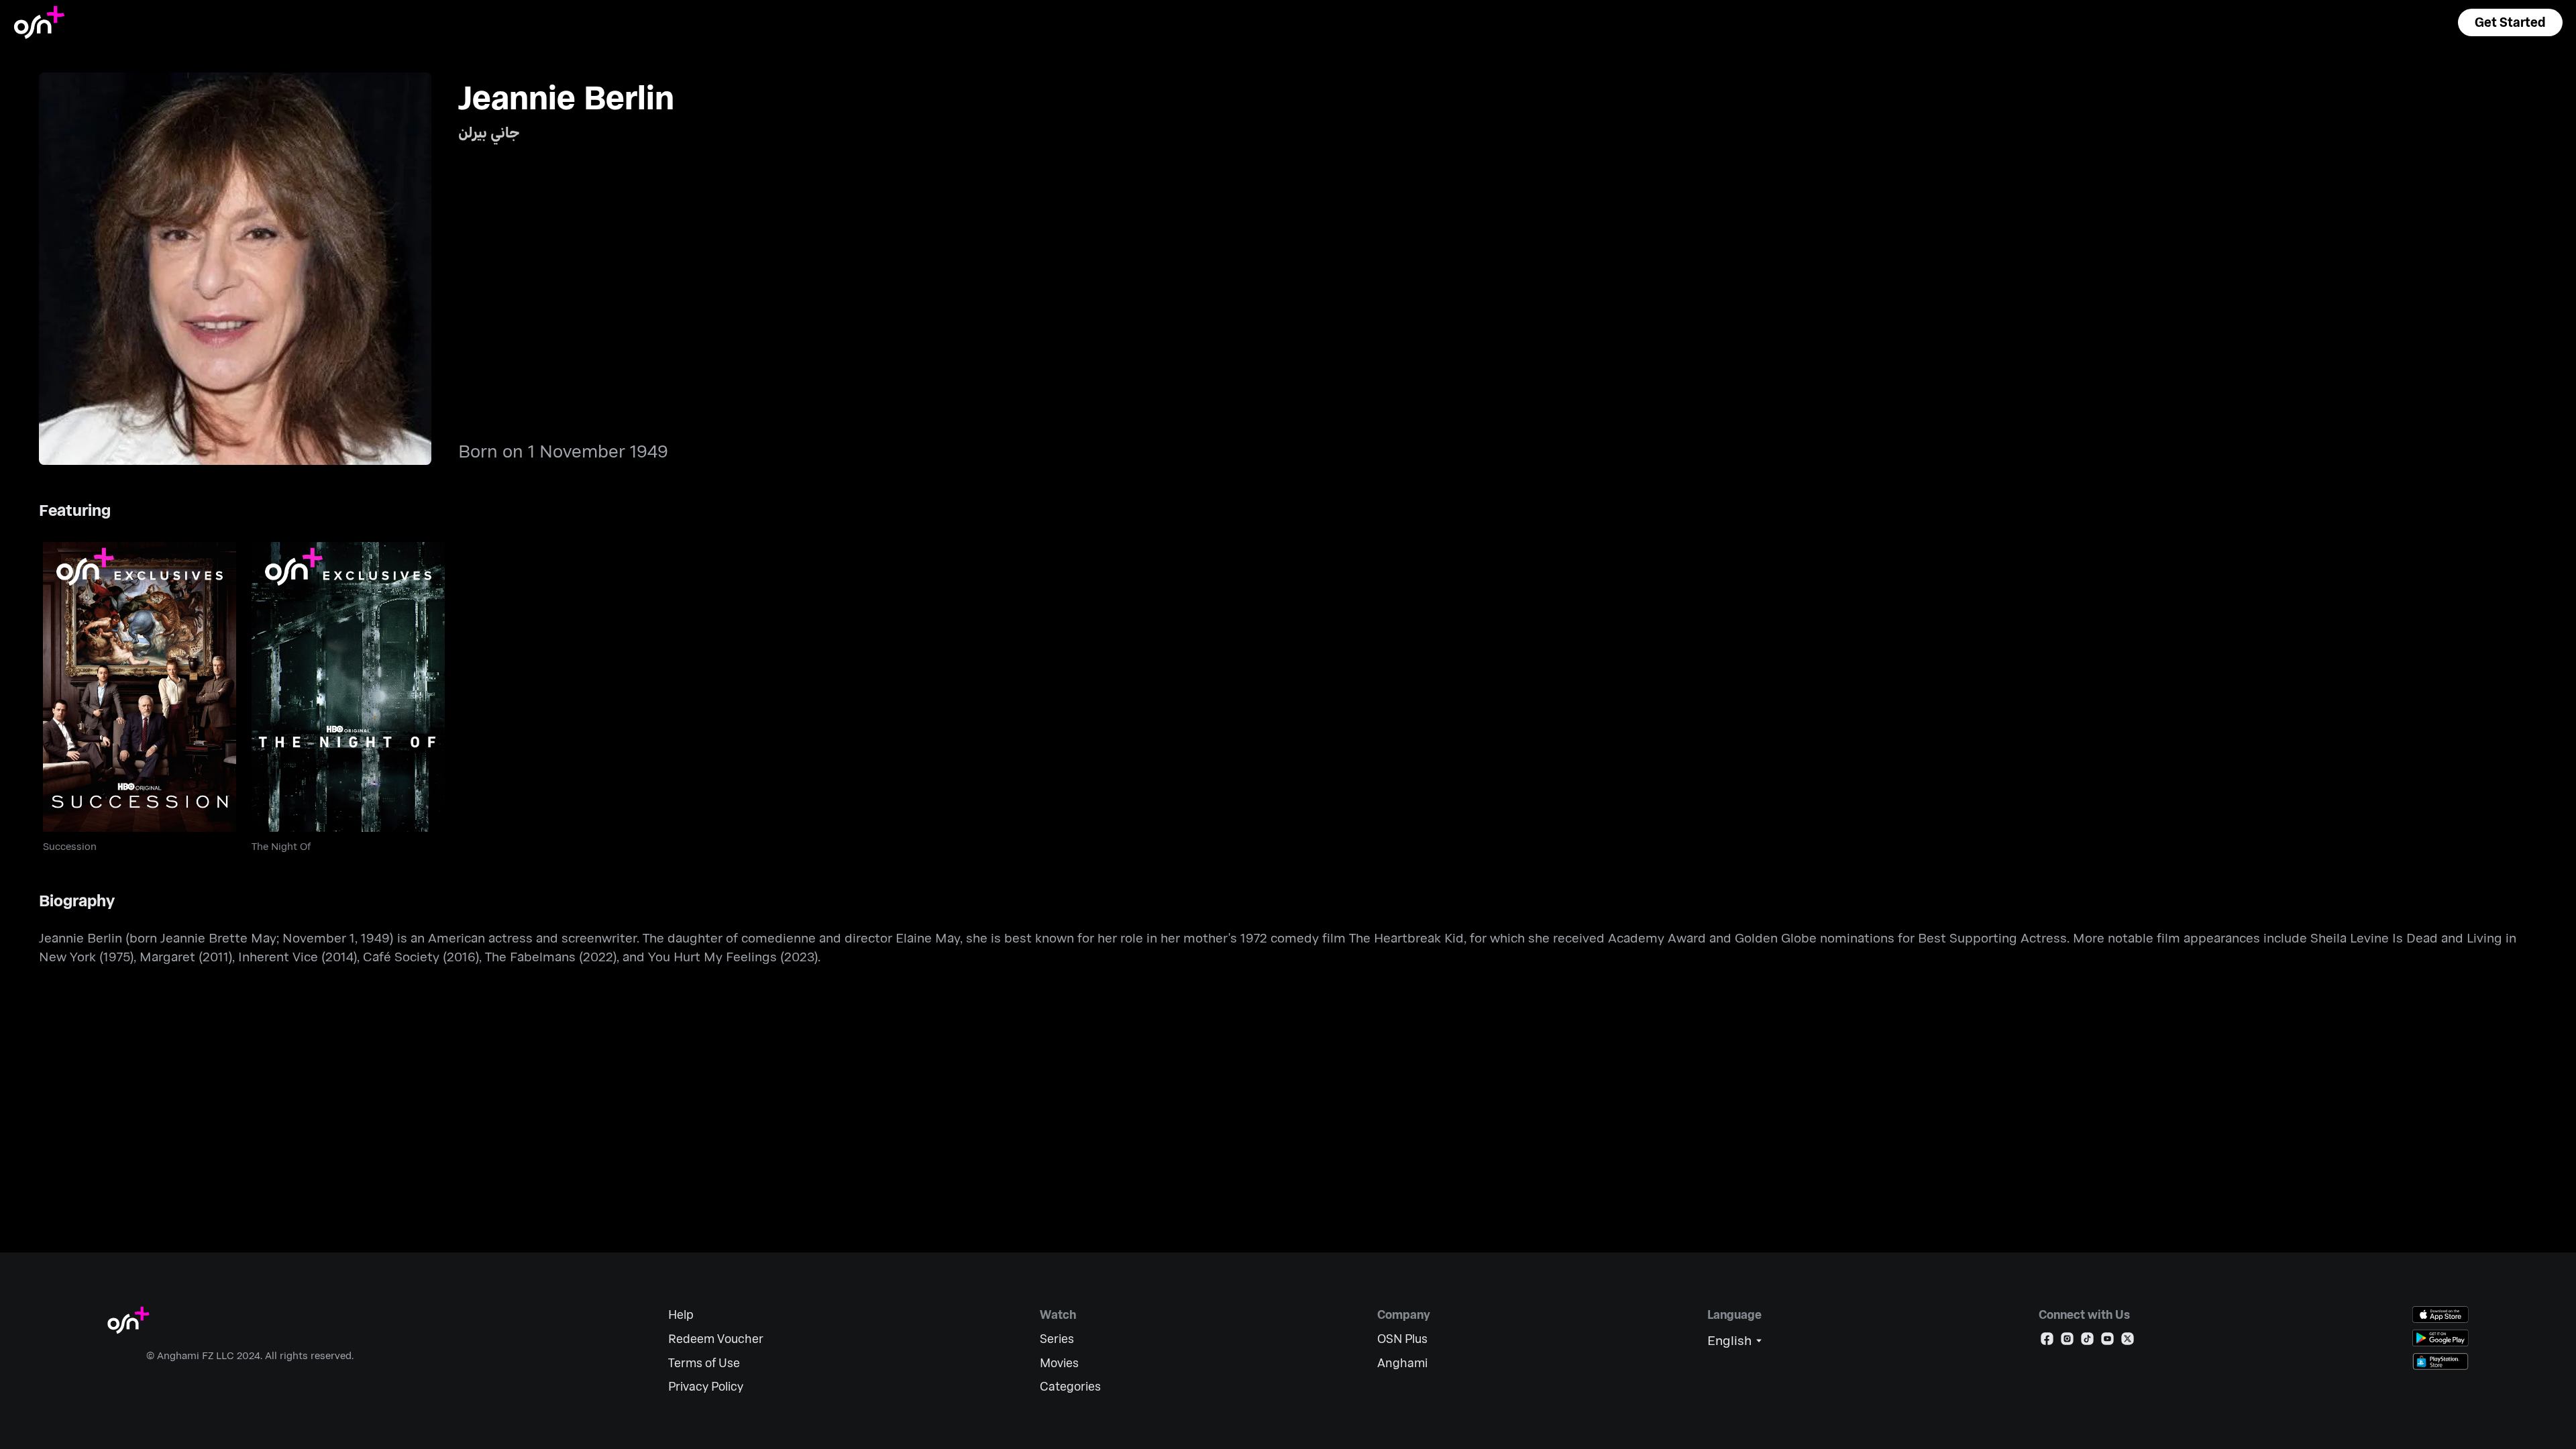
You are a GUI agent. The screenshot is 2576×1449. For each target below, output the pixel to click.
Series (1057, 1339)
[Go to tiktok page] (2087, 1341)
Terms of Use (704, 1363)
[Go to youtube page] (2107, 1341)
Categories (1070, 1386)
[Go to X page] (2128, 1341)
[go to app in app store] (2440, 1314)
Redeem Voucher (716, 1339)
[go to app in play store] (2440, 1338)
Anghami (1402, 1363)
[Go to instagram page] (2067, 1341)
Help (681, 1314)
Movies (1059, 1363)
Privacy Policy (706, 1386)
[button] (2510, 22)
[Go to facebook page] (2047, 1341)
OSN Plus (1402, 1339)
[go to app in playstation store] (2440, 1361)
